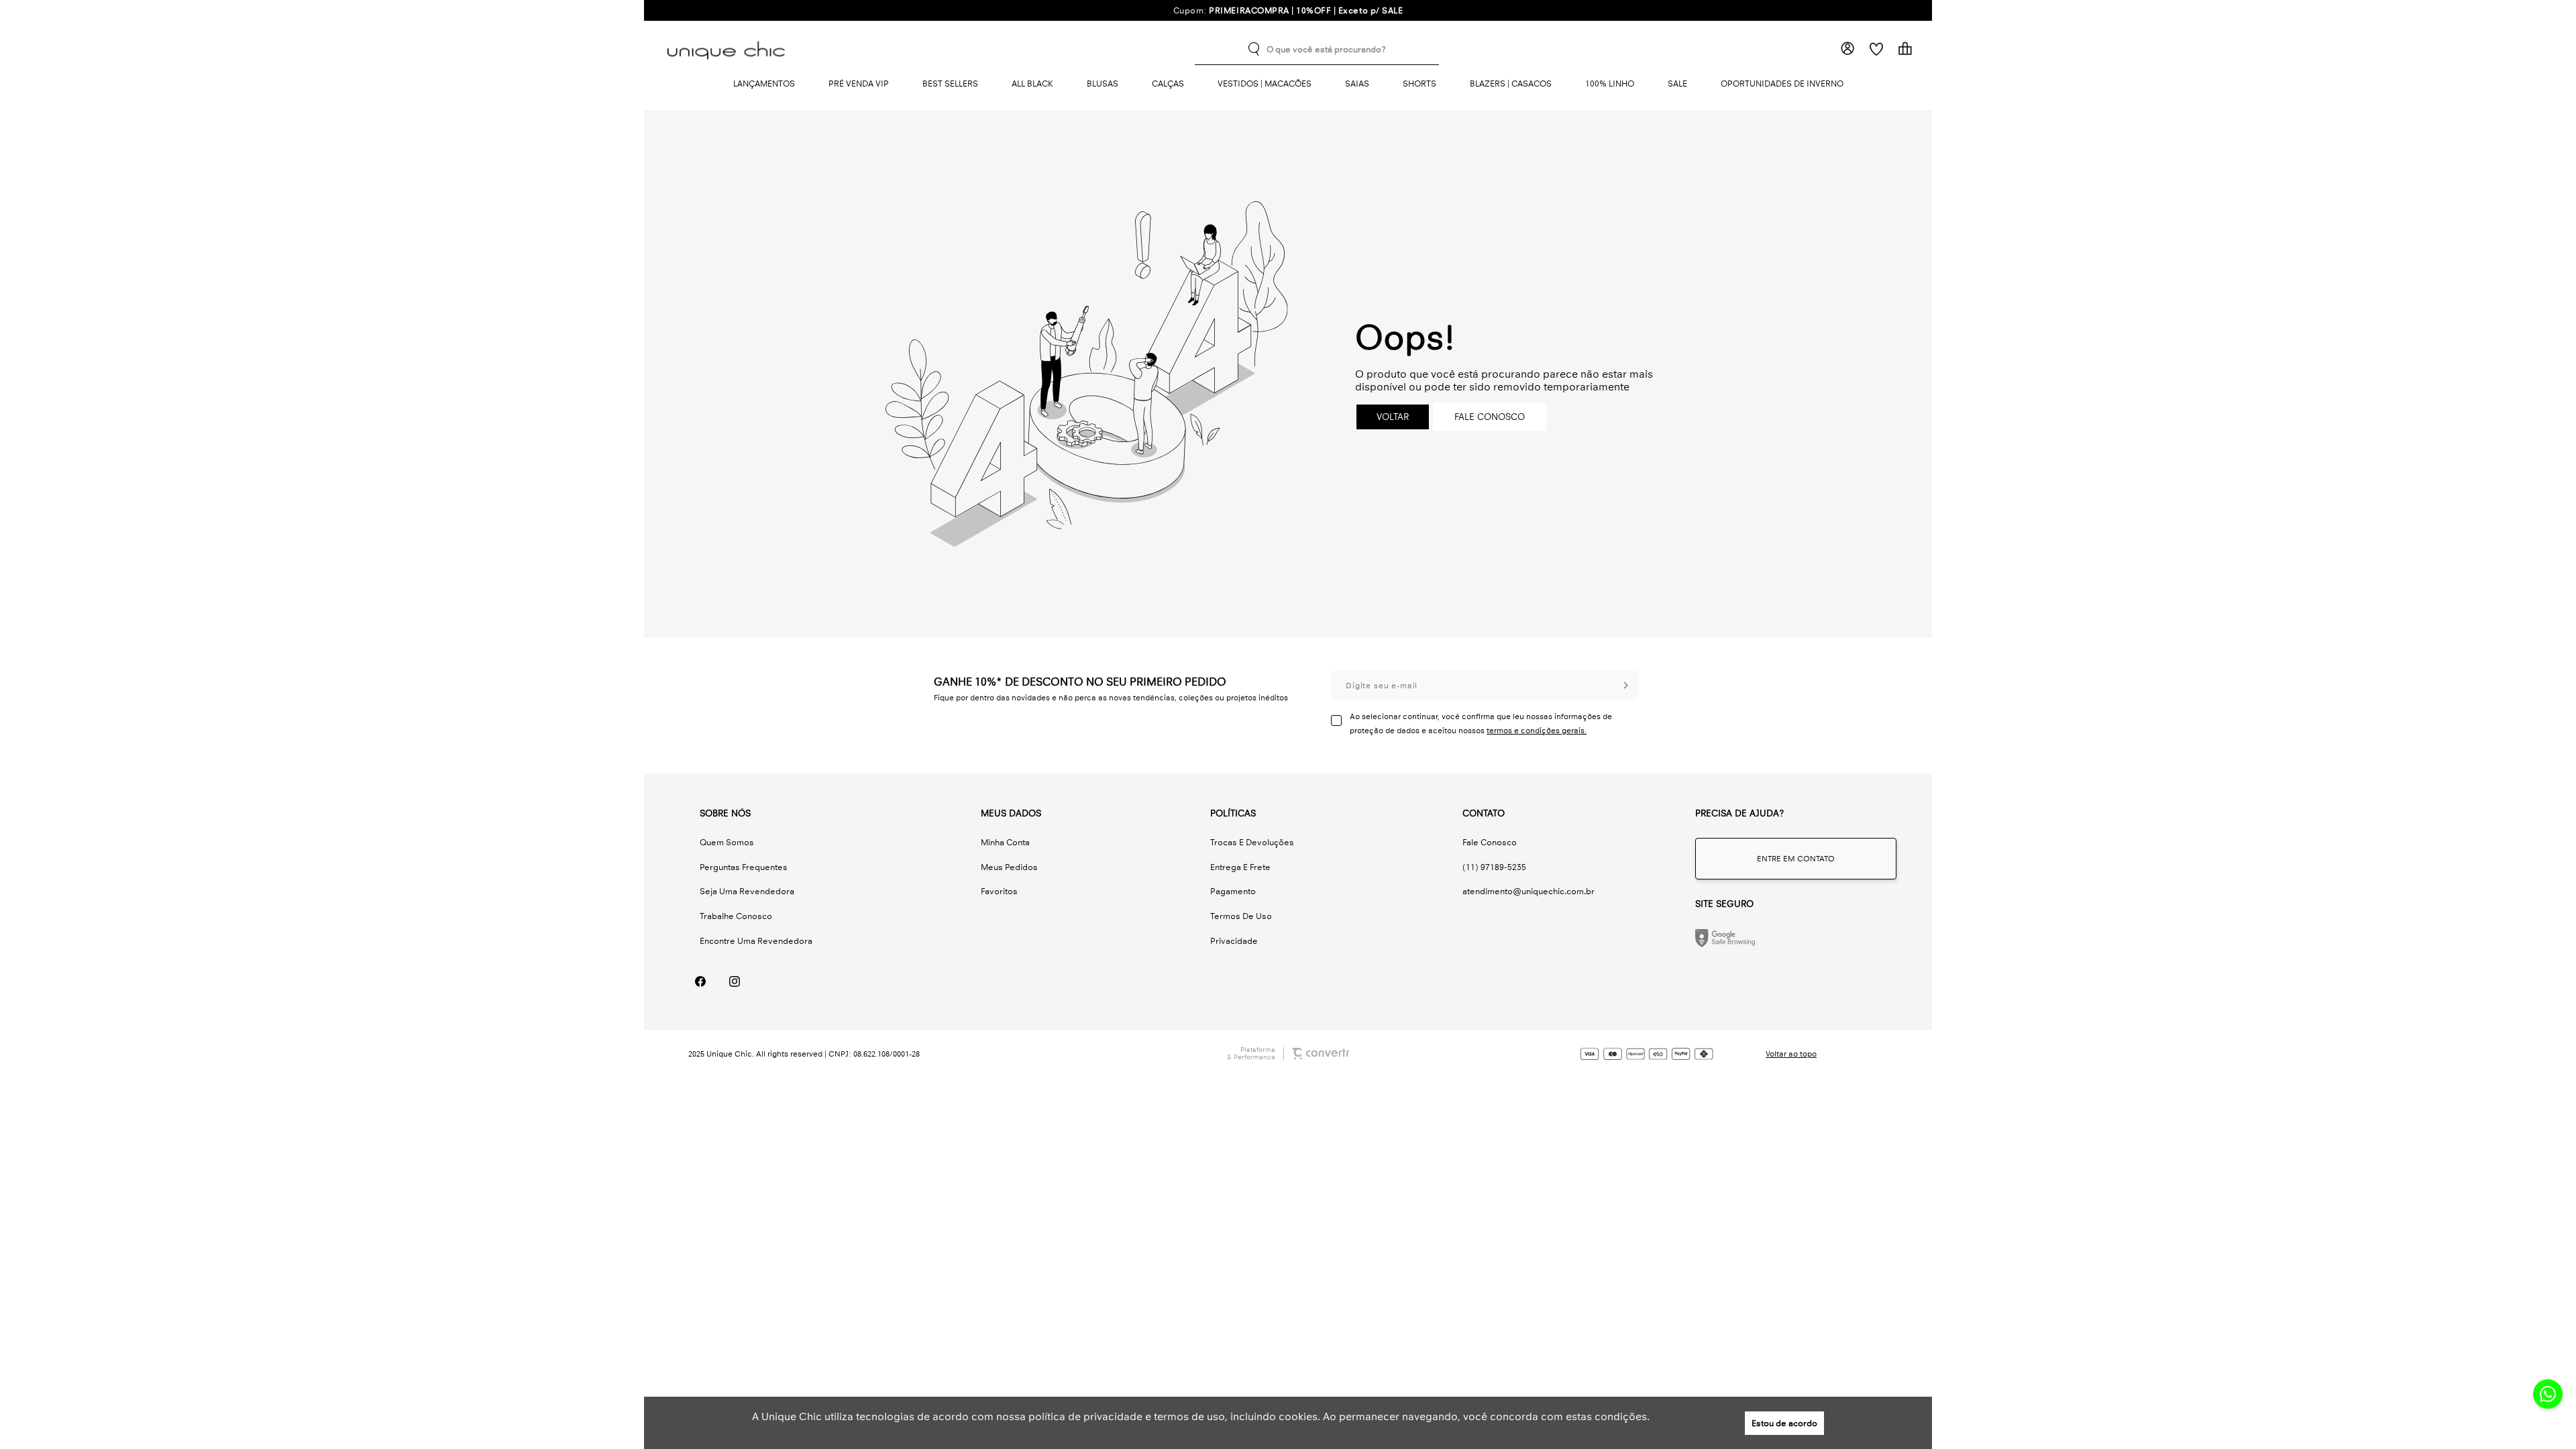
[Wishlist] (1876, 49)
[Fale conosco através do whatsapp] (1796, 859)
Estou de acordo (1784, 1423)
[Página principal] (729, 49)
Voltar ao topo (1791, 1054)
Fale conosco (1490, 417)
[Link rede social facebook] (700, 982)
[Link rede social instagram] (734, 982)
